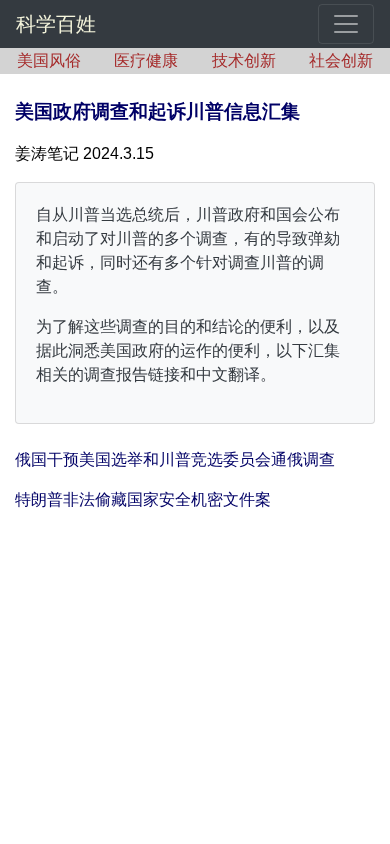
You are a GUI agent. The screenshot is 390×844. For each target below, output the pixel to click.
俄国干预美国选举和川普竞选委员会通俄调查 (175, 459)
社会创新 (341, 60)
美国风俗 (49, 60)
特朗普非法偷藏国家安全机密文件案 (143, 499)
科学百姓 (56, 24)
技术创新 (244, 60)
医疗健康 (146, 60)
